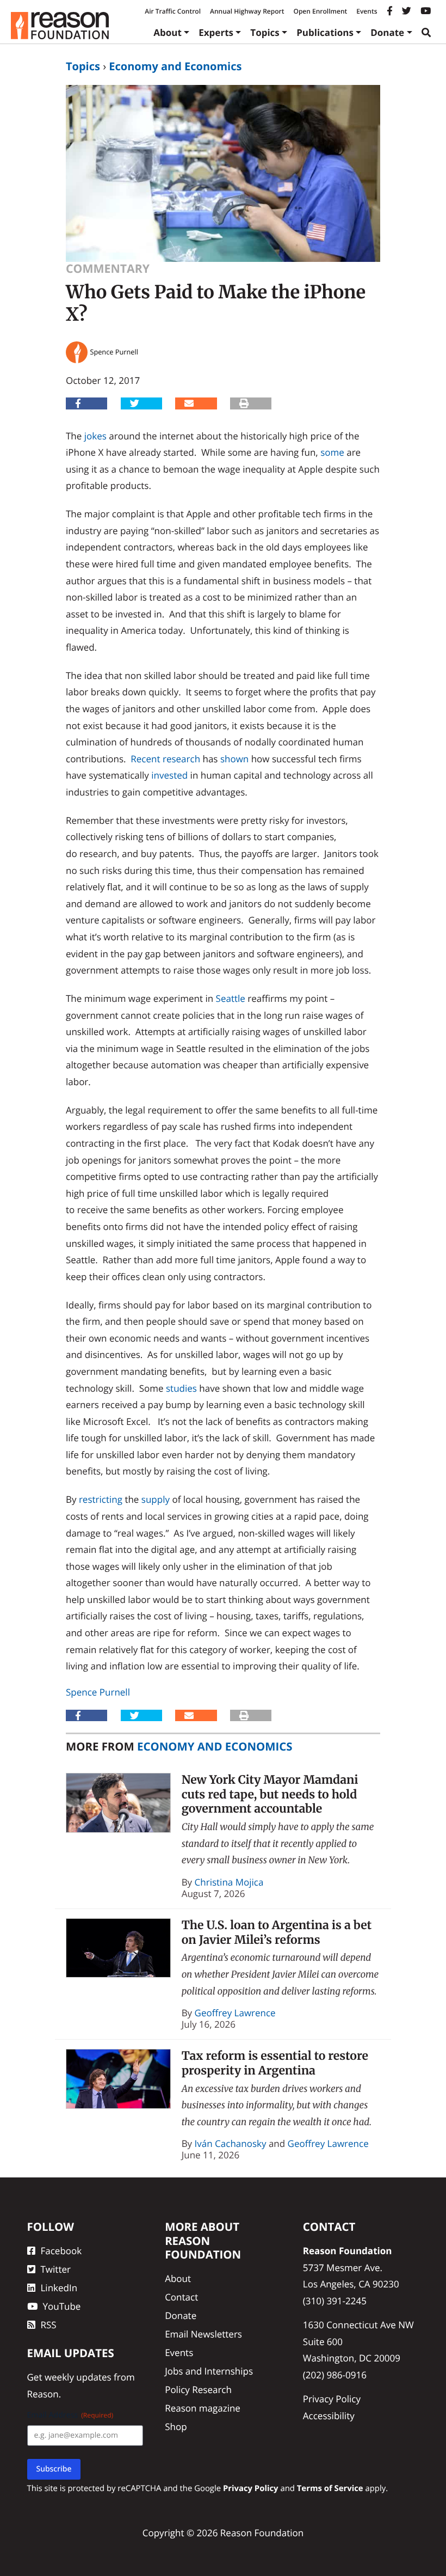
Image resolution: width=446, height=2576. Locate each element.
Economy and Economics (175, 66)
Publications (325, 32)
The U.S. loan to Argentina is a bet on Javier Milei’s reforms (277, 1932)
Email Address (70, 2415)
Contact (181, 2297)
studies (181, 1388)
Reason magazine (203, 2408)
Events (367, 11)
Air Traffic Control (173, 11)
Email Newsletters (203, 2334)
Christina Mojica (229, 1882)
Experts (216, 32)
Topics (265, 32)
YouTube (62, 2306)
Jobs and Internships (209, 2371)
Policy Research (198, 2390)
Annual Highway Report (247, 11)
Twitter (56, 2269)
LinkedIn (59, 2288)
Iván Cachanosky (231, 2143)
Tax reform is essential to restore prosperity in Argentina (275, 2063)
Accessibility (329, 2416)
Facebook (61, 2251)
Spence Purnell (98, 1692)
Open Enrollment (320, 11)
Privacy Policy (332, 2399)
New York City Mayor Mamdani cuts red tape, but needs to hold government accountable (270, 1794)
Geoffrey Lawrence (235, 2013)
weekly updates (78, 2377)
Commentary (108, 269)
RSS (49, 2325)
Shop (176, 2427)
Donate (387, 32)
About (168, 32)
